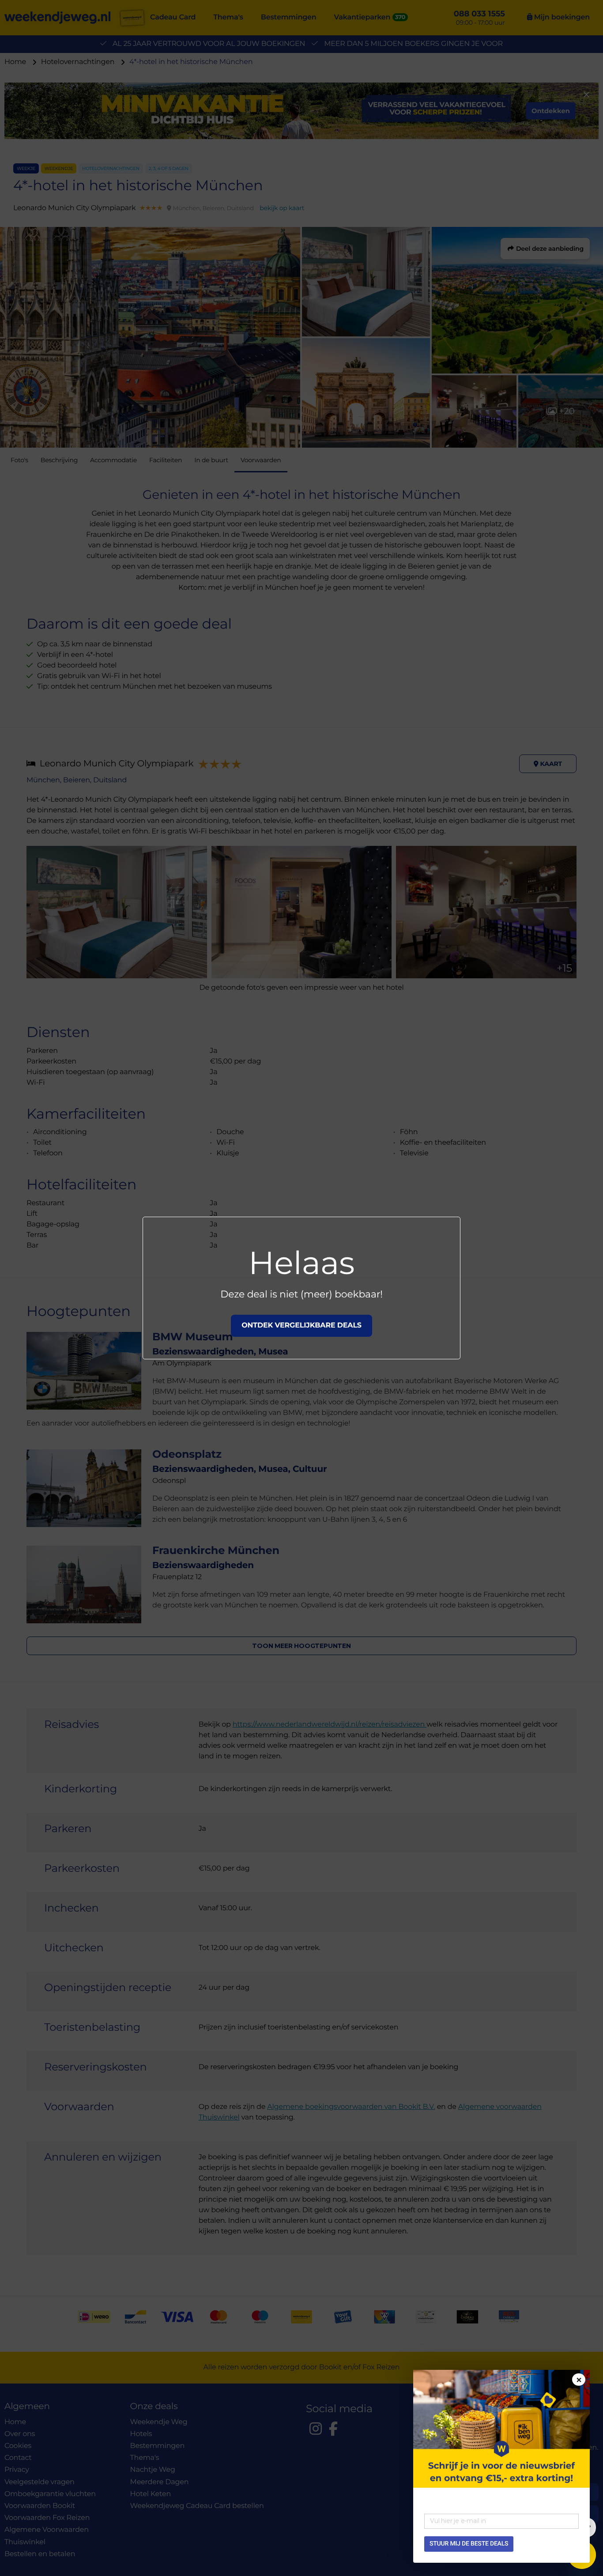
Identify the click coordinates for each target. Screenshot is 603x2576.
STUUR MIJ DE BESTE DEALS (469, 2544)
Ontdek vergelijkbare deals (301, 1326)
